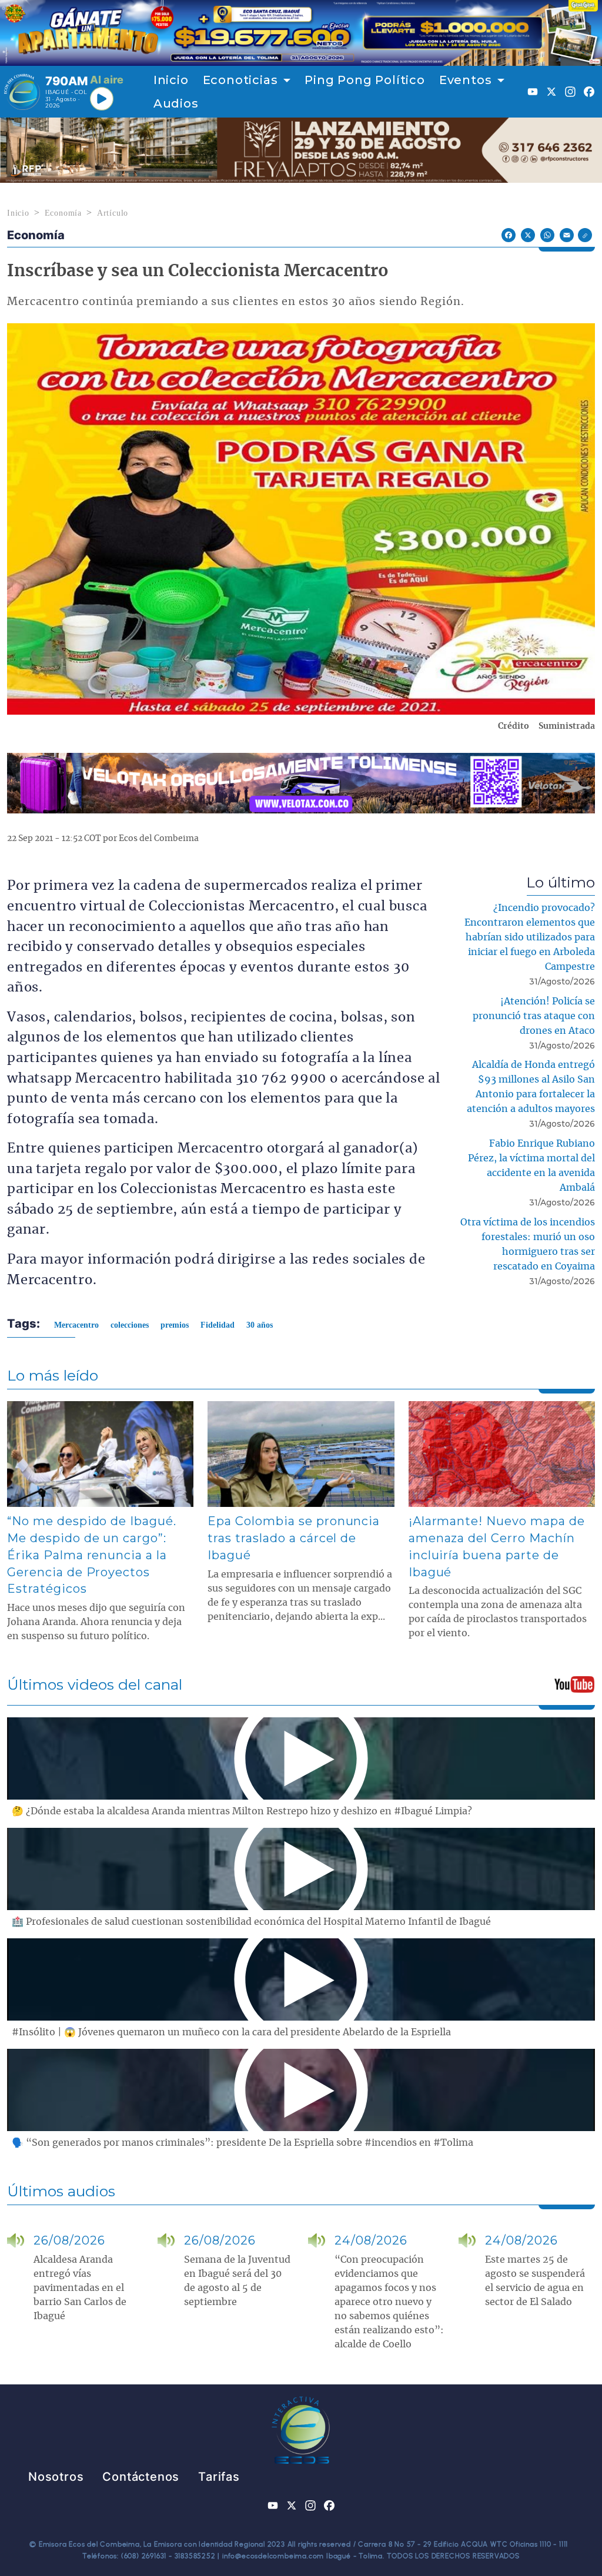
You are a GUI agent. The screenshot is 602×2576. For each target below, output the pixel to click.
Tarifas (219, 2477)
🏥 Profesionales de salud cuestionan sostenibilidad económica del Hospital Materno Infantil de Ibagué (251, 1922)
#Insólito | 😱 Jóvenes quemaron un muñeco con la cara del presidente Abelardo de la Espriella (231, 2032)
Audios (176, 103)
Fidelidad (218, 1325)
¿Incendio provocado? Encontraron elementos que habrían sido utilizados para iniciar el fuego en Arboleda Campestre (530, 937)
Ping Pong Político (364, 80)
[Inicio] (22, 92)
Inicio (171, 80)
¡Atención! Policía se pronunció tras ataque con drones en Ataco (534, 1016)
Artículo (113, 213)
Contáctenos (141, 2477)
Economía (63, 213)
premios (175, 1325)
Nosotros (56, 2477)
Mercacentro (76, 1325)
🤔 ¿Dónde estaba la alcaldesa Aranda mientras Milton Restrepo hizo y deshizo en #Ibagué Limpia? (242, 1811)
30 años (260, 1325)
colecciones (130, 1325)
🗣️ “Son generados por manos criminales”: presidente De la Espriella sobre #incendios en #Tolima (243, 2143)
